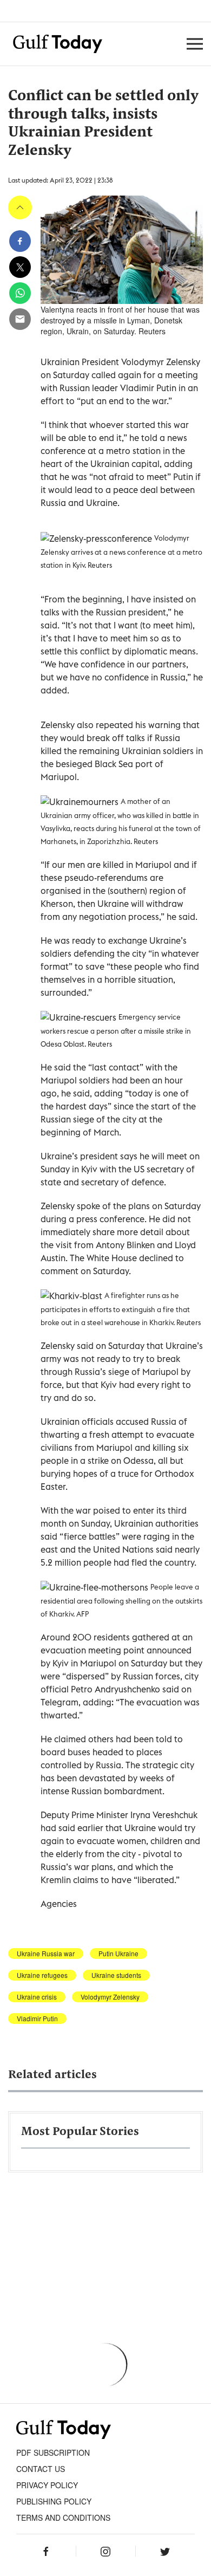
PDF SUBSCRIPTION (53, 2452)
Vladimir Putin (37, 2019)
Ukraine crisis (37, 1997)
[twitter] (20, 267)
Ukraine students (116, 1975)
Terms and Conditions (63, 2517)
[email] (20, 319)
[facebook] (20, 241)
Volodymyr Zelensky (110, 1997)
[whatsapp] (20, 293)
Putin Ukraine (118, 1954)
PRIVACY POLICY (47, 2485)
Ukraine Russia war (46, 1954)
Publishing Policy (54, 2501)
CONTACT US (41, 2469)
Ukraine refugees (42, 1975)
